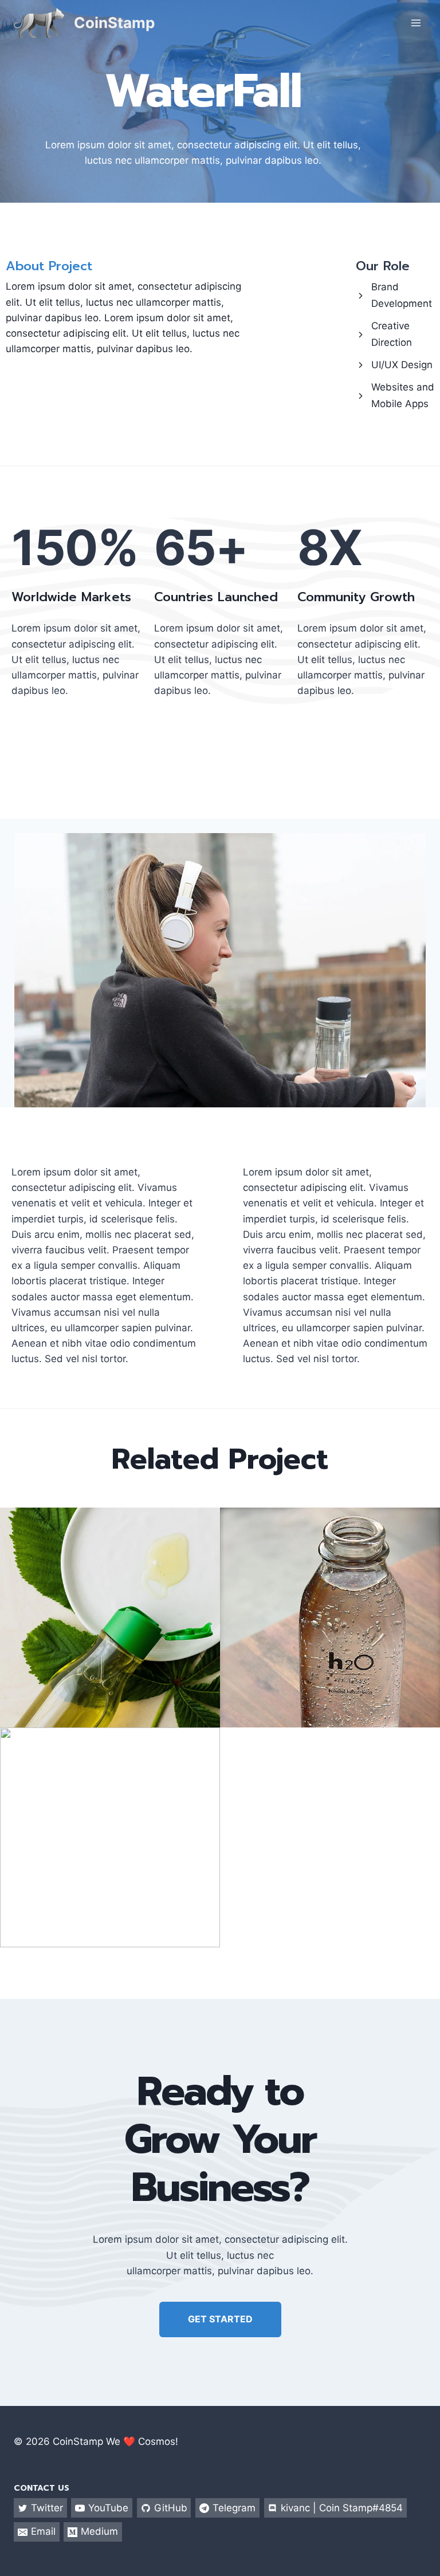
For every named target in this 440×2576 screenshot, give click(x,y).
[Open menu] (416, 23)
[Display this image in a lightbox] (110, 1618)
